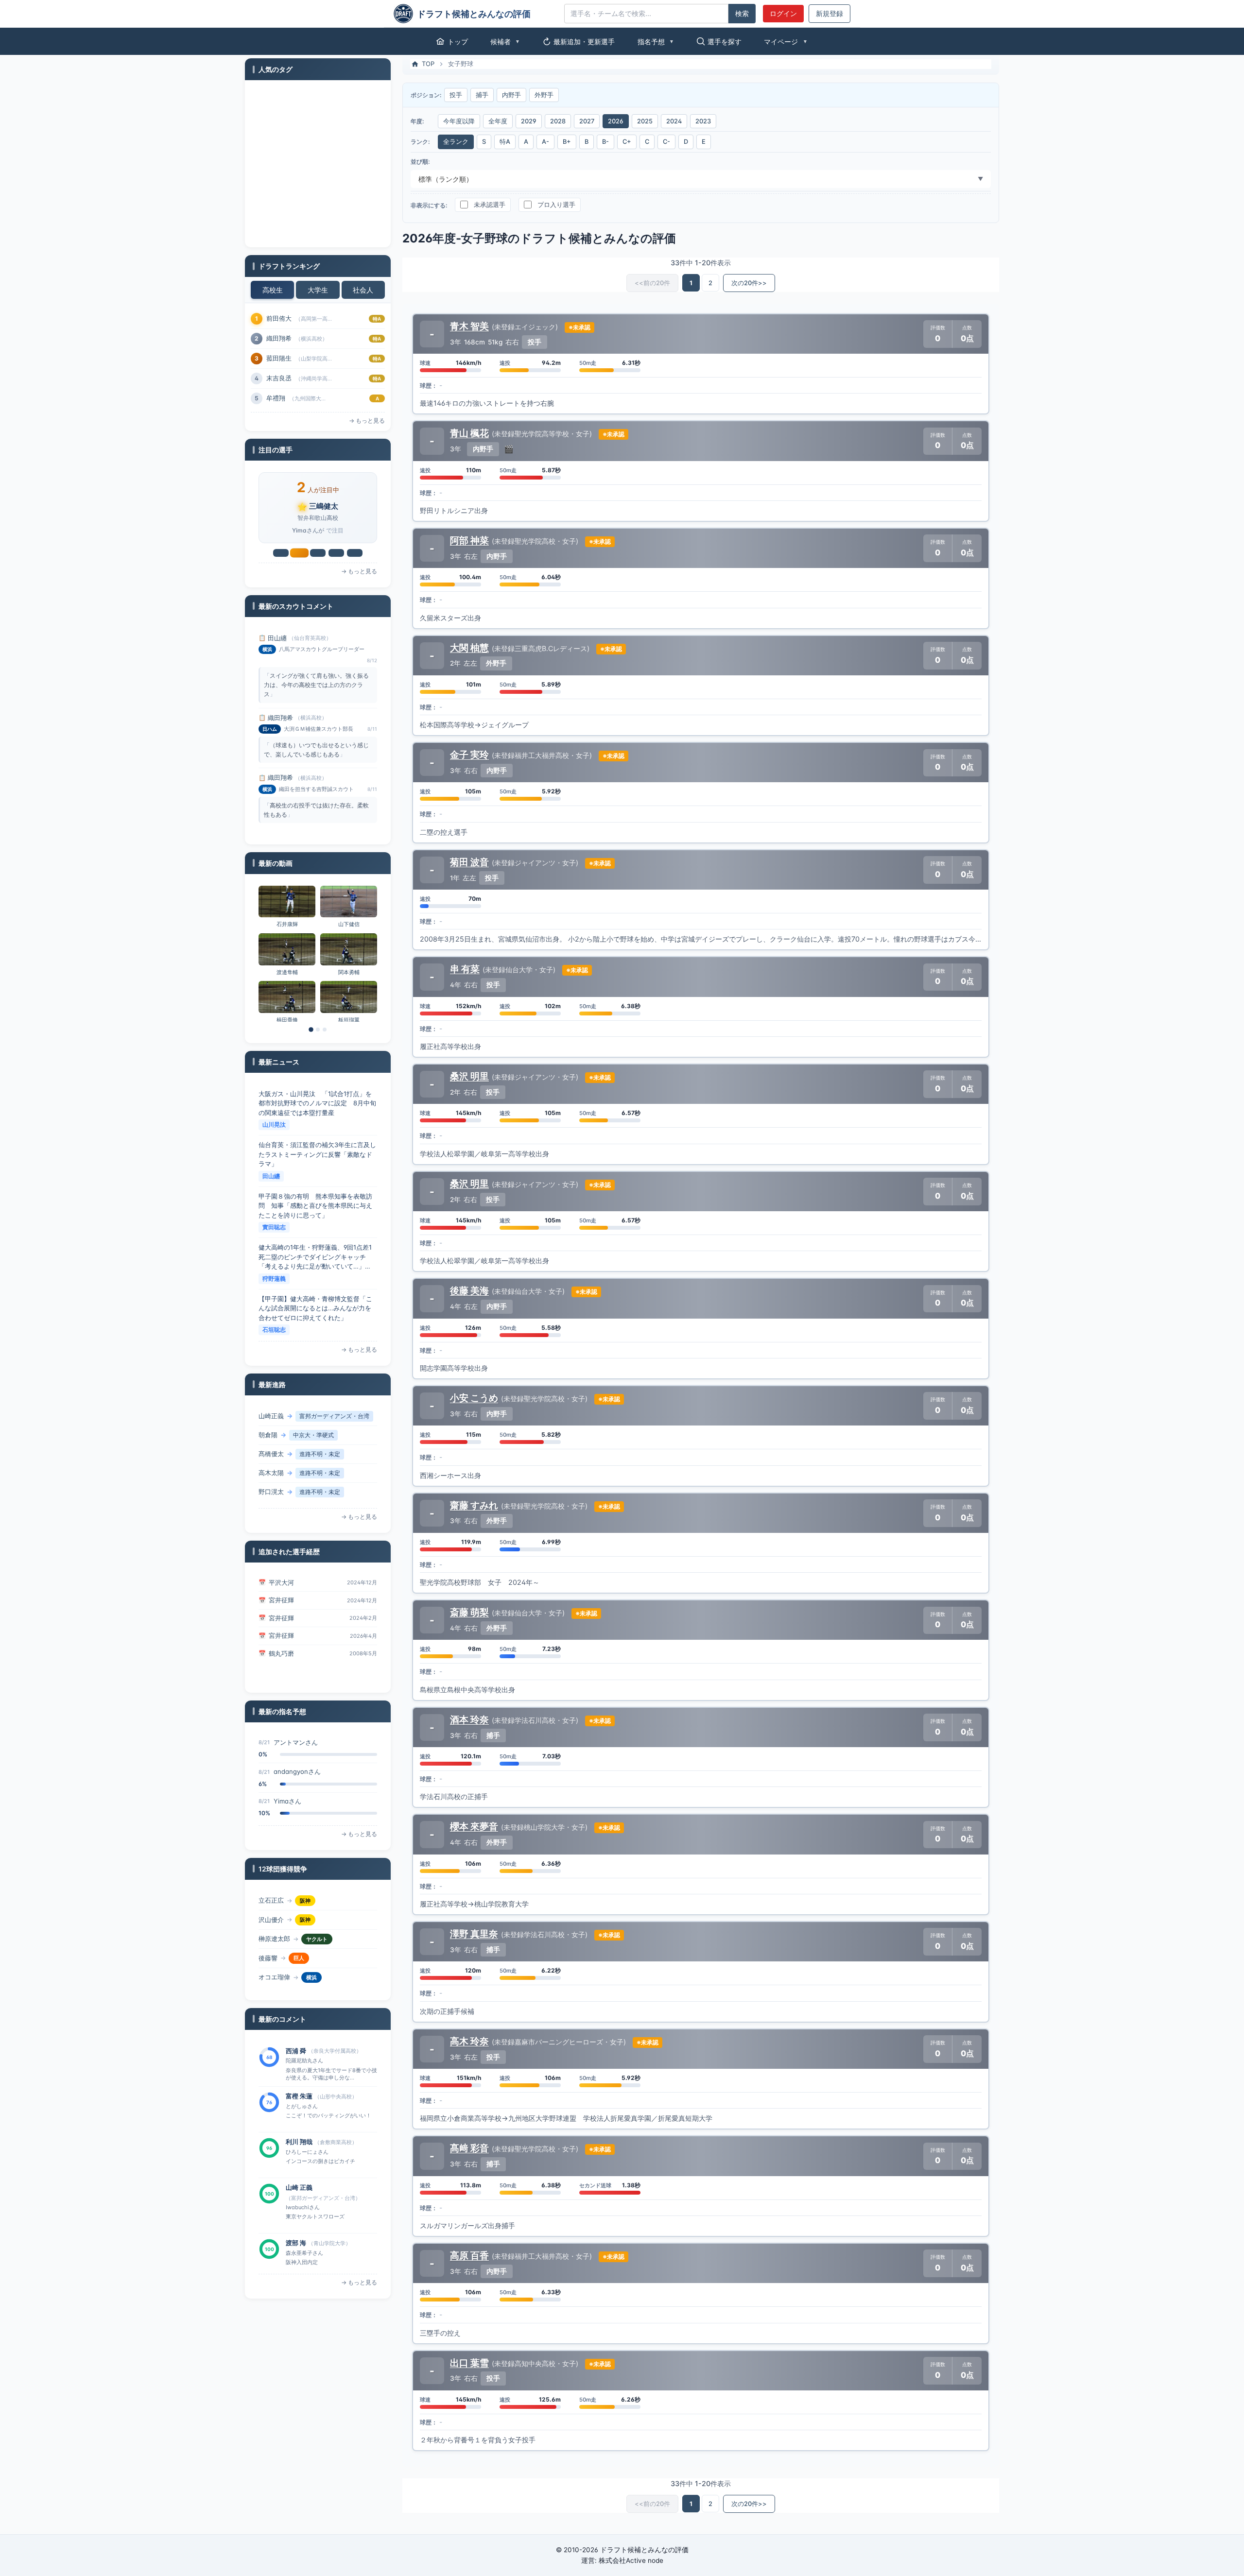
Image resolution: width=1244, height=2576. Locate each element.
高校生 (273, 290)
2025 (645, 121)
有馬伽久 (279, 398)
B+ (567, 142)
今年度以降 (459, 121)
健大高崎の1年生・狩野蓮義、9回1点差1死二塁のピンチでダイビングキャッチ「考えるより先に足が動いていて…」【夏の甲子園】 (315, 1208)
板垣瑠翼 (287, 926)
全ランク (456, 142)
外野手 (544, 95)
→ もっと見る (367, 421)
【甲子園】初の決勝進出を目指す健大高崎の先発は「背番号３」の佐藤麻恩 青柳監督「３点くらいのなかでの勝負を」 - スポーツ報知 (318, 1311)
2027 (587, 121)
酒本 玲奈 (469, 1719)
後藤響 (268, 1941)
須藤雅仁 (281, 1655)
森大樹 (268, 1494)
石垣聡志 (274, 1280)
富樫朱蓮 (324, 506)
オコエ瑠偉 (274, 1960)
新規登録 (829, 14)
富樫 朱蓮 (299, 2053)
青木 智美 (469, 326)
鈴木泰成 (279, 318)
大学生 (318, 290)
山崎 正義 (299, 2144)
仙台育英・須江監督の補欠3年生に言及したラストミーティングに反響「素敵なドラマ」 (317, 1105)
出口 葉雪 (469, 2363)
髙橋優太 (271, 1437)
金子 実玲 (469, 755)
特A (505, 142)
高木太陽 (271, 1456)
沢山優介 (271, 1902)
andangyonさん (297, 1744)
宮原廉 (276, 338)
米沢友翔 (279, 378)
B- (605, 142)
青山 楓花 (469, 433)
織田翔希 (280, 640)
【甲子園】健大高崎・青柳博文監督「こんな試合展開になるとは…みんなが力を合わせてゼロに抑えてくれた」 (315, 1259)
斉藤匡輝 (349, 974)
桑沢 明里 (469, 1076)
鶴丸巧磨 (281, 1637)
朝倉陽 (268, 1418)
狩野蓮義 (274, 1229)
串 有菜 (465, 969)
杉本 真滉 (299, 2245)
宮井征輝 (281, 1584)
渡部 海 (296, 2199)
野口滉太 (271, 1475)
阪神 (305, 1903)
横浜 (311, 1960)
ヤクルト (317, 1922)
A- (545, 142)
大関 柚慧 (469, 648)
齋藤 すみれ (474, 1505)
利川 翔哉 (299, 2098)
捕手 (482, 95)
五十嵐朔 (287, 1022)
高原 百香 (469, 2255)
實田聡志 (274, 1178)
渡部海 (276, 358)
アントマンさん (296, 1803)
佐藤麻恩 (274, 1331)
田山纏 (271, 1126)
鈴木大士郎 (287, 974)
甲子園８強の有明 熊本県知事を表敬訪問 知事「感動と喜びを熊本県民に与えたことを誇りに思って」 (315, 1156)
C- (666, 142)
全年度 (498, 121)
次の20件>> (749, 283)
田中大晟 (349, 926)
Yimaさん (287, 1773)
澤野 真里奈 (474, 1934)
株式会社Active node (631, 2560)
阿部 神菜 (469, 540)
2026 (616, 121)
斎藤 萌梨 (469, 1612)
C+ (627, 142)
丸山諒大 (349, 1022)
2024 (674, 121)
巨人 (299, 1941)
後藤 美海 (469, 1290)
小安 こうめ (474, 1398)
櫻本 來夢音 (474, 1826)
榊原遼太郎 (274, 1922)
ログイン (783, 14)
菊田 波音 (469, 862)
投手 (456, 95)
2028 (558, 121)
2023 (703, 121)
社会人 (363, 290)
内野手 (511, 95)
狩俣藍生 (271, 1979)
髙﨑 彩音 (469, 2148)
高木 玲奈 (469, 2041)
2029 (529, 121)
